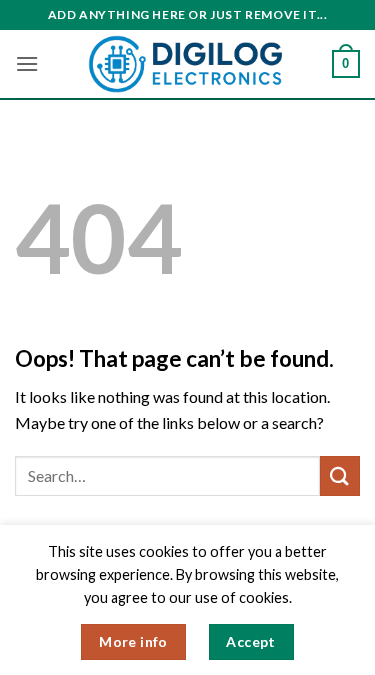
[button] (27, 63)
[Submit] (340, 475)
